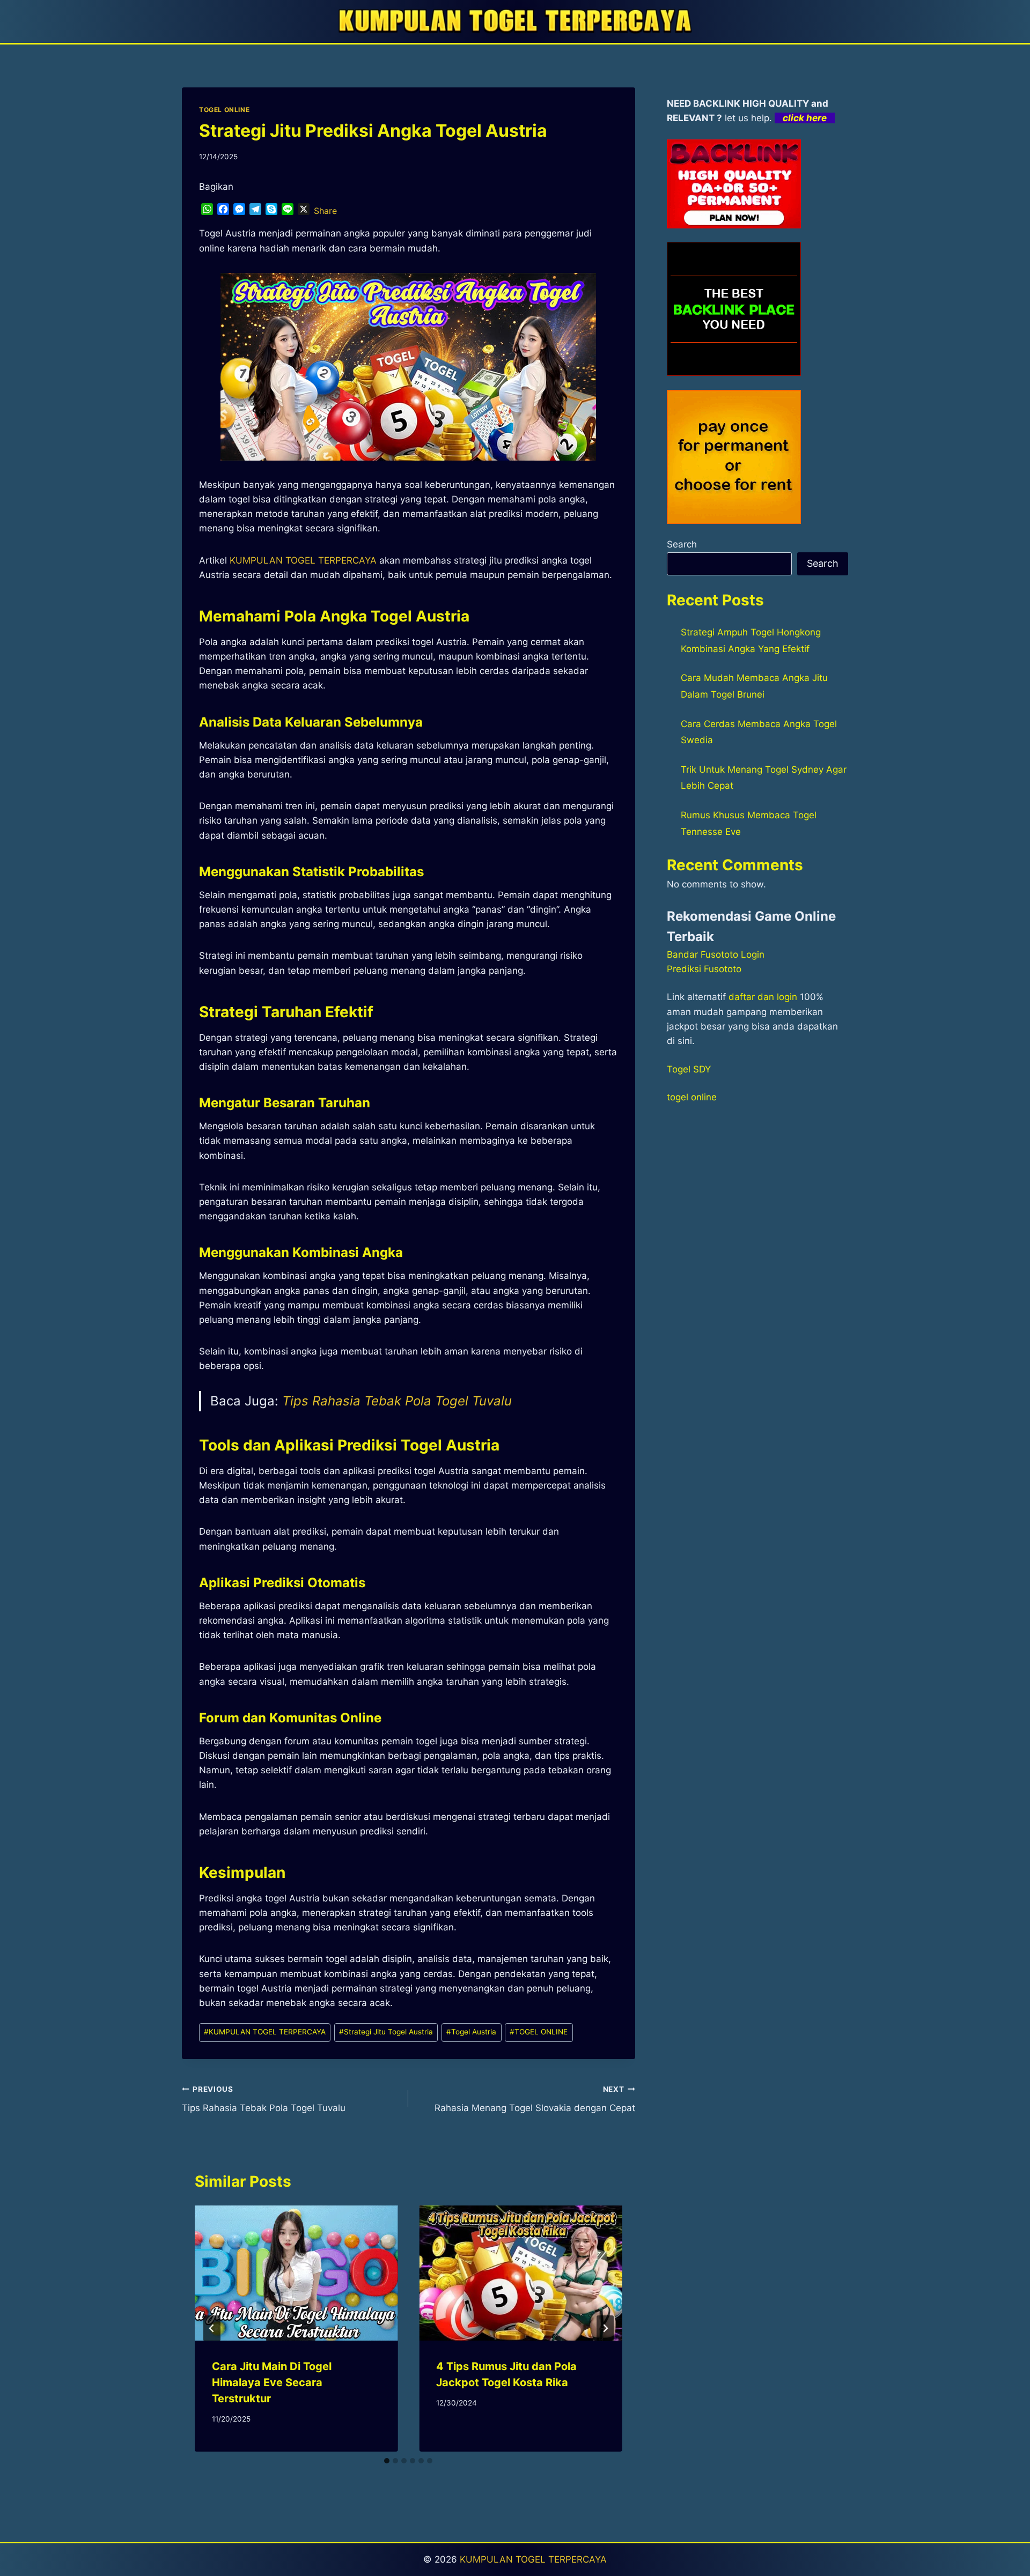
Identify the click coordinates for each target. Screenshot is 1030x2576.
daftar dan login (763, 997)
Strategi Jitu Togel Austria (386, 2032)
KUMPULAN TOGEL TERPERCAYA (265, 2032)
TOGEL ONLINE (224, 110)
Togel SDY (689, 1069)
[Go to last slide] (212, 2328)
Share (325, 211)
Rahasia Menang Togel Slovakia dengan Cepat (535, 2099)
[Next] (605, 2328)
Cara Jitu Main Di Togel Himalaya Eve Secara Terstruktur (272, 2382)
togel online (692, 1097)
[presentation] (296, 2273)
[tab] (387, 2461)
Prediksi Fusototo (704, 969)
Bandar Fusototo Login (716, 954)
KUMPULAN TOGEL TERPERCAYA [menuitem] (303, 560)
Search (682, 544)
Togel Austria (471, 2032)
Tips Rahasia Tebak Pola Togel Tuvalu (397, 1401)
